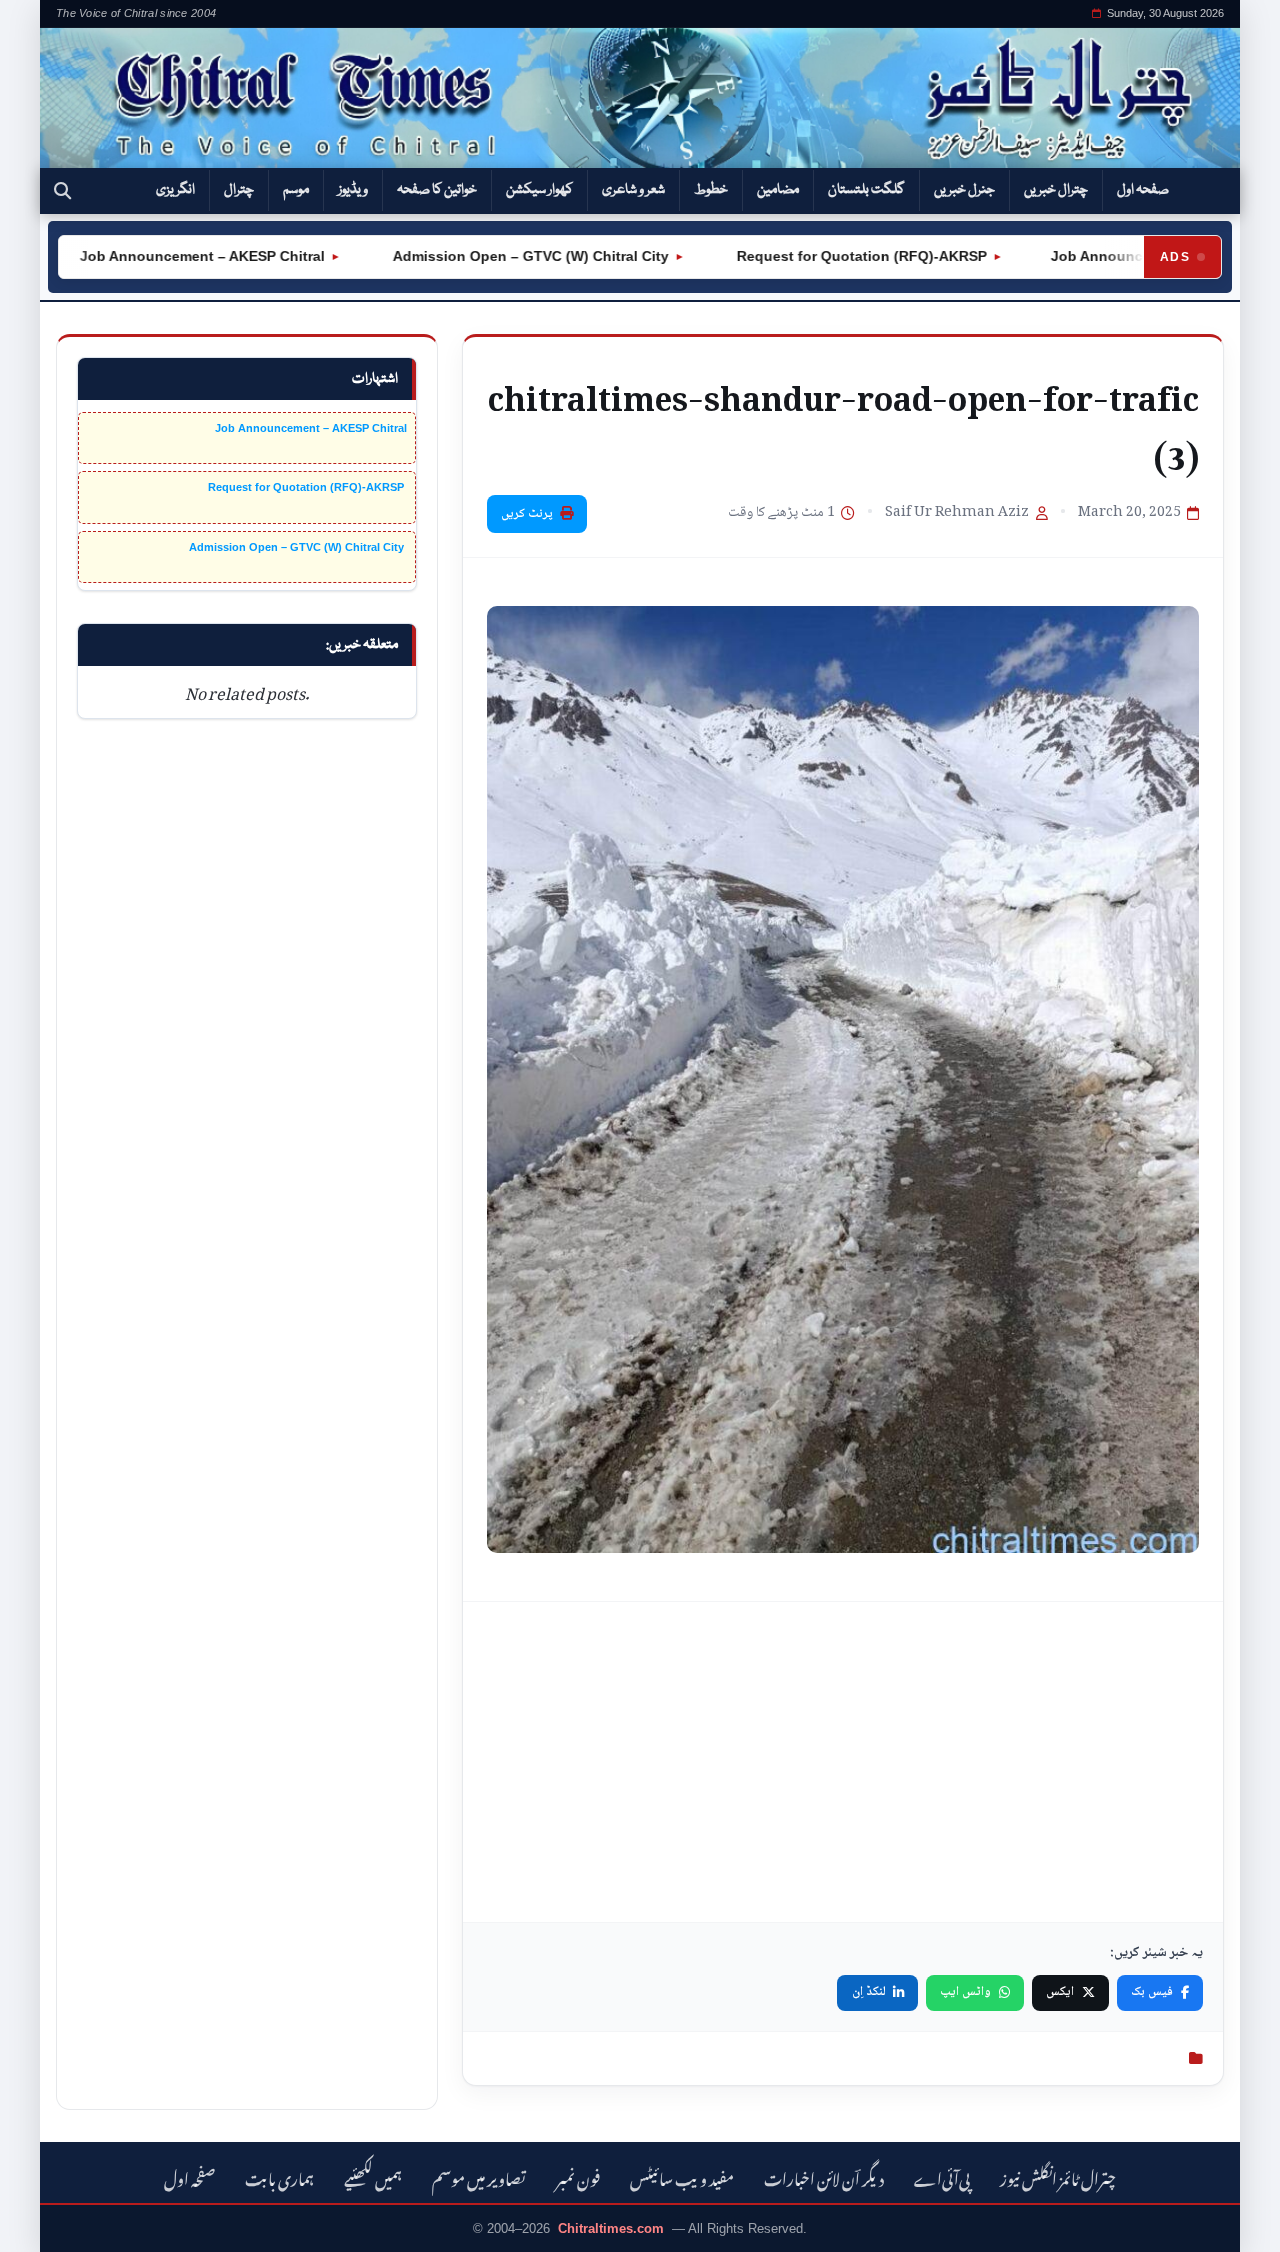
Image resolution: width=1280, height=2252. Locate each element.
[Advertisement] (843, 1762)
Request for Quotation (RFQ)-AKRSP (814, 256)
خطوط (711, 190)
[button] (62, 191)
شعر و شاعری (633, 190)
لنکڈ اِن (869, 1992)
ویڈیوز (353, 190)
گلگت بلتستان (866, 190)
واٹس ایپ (965, 1992)
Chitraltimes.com (611, 2228)
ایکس (1060, 1992)
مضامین (778, 190)
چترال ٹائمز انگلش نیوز (1058, 2176)
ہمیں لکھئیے (373, 2176)
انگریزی (175, 190)
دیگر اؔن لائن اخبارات (824, 2176)
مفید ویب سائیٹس (682, 2176)
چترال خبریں (1056, 190)
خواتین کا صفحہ (437, 190)
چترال (239, 190)
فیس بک (1152, 1992)
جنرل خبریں (964, 190)
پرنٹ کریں (527, 514)
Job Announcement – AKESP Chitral (156, 256)
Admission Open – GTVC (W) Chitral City (483, 256)
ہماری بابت (279, 2176)
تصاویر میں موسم (479, 2176)
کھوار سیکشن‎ (539, 190)
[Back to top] (45, 2223)
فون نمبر (578, 2176)
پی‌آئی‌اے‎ (942, 2176)
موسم (296, 190)
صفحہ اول (1143, 190)
